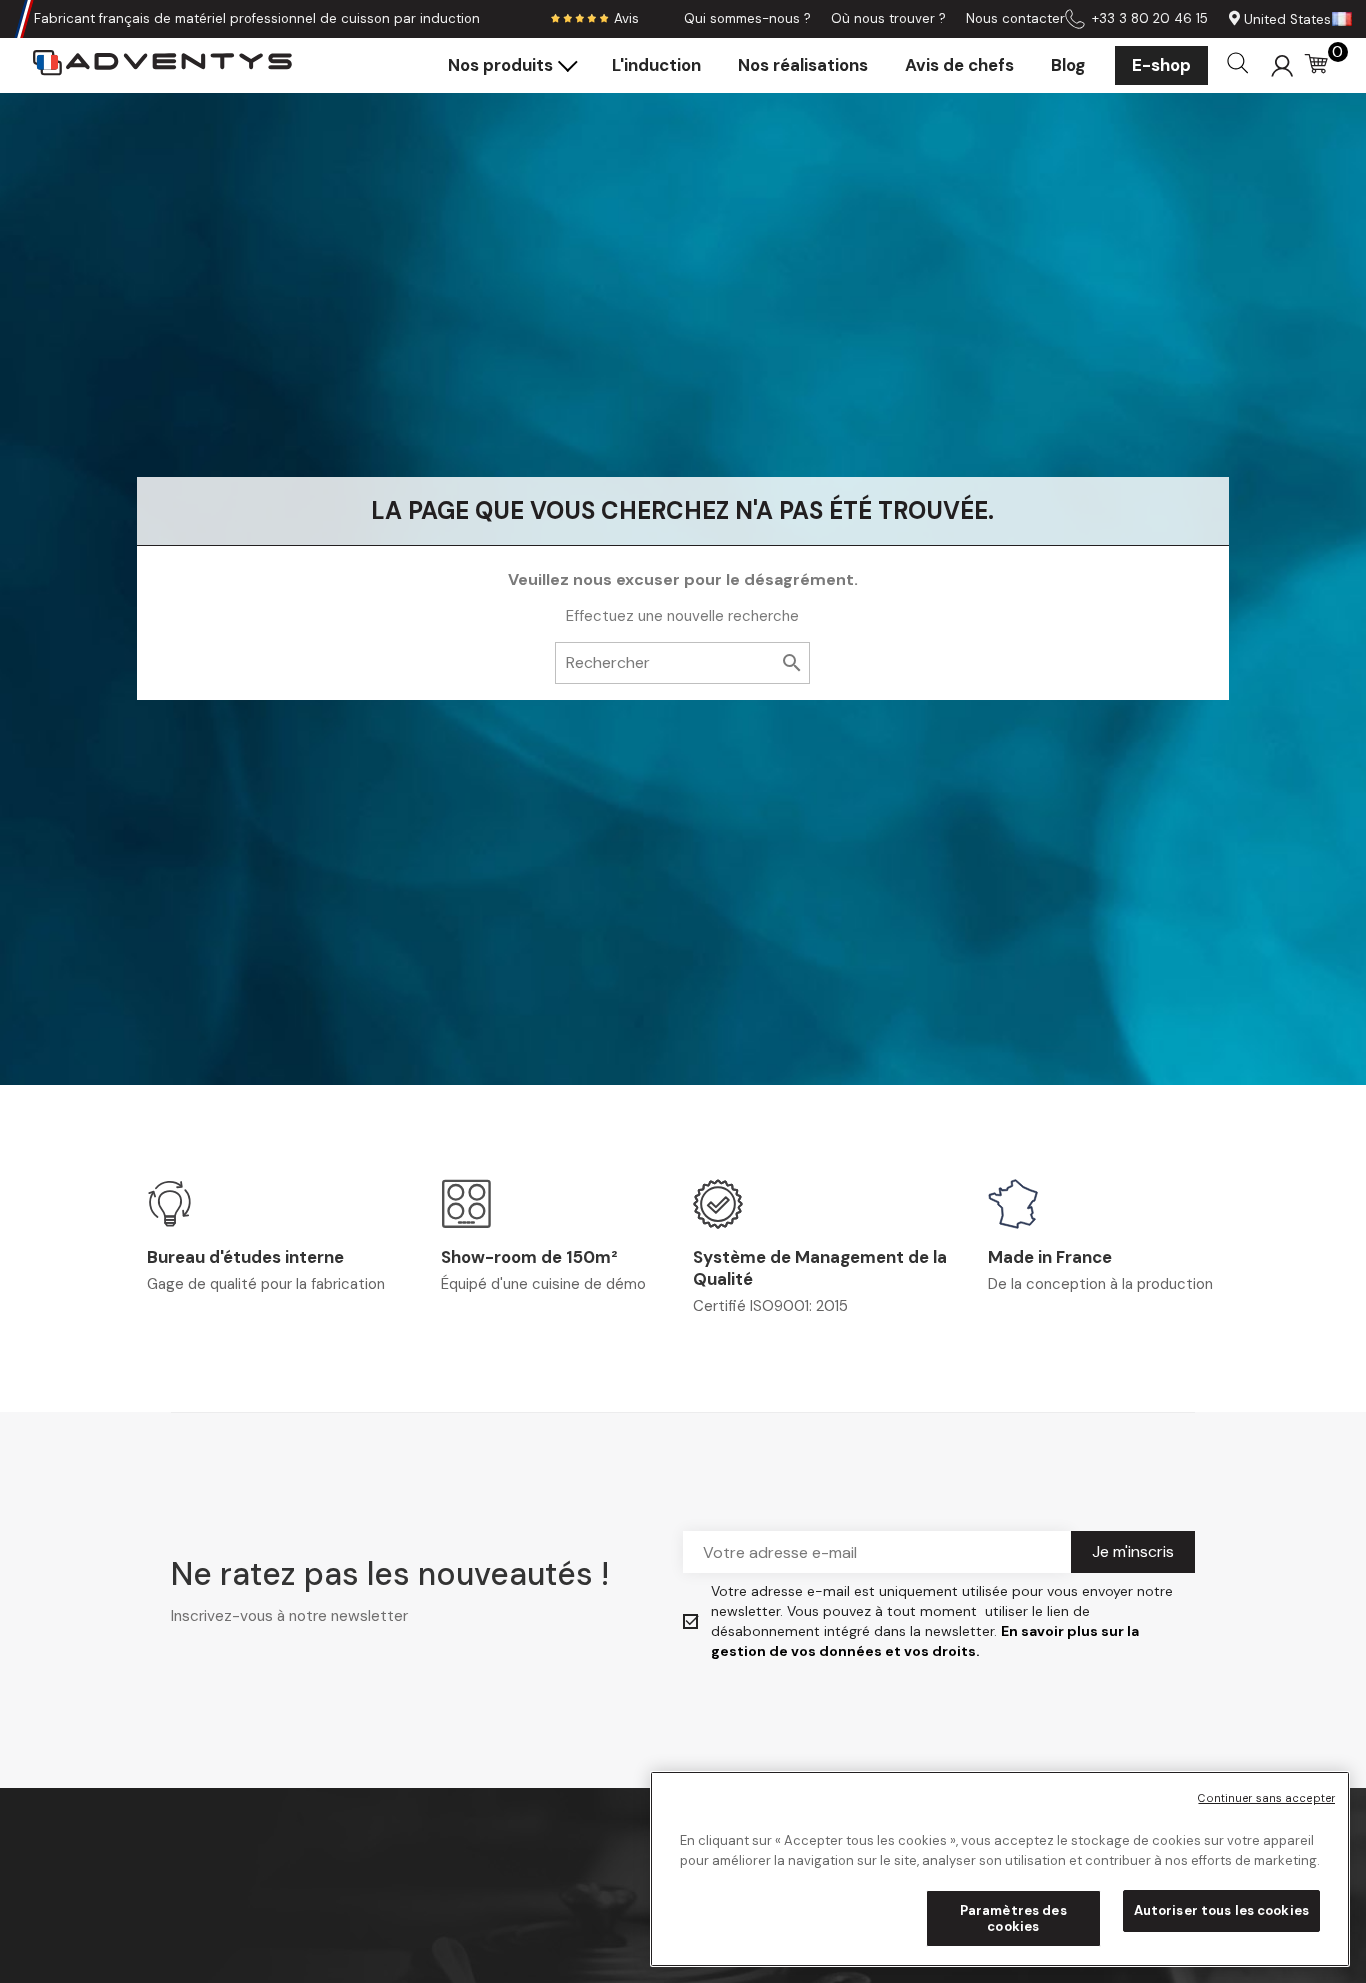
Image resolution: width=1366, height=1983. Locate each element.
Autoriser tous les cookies (1221, 1910)
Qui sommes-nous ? (747, 18)
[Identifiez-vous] (1282, 65)
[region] (1000, 1869)
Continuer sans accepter (1266, 1798)
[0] (1318, 66)
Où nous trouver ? (888, 18)
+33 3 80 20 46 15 (1150, 18)
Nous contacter (1015, 18)
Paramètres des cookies (1013, 1918)
